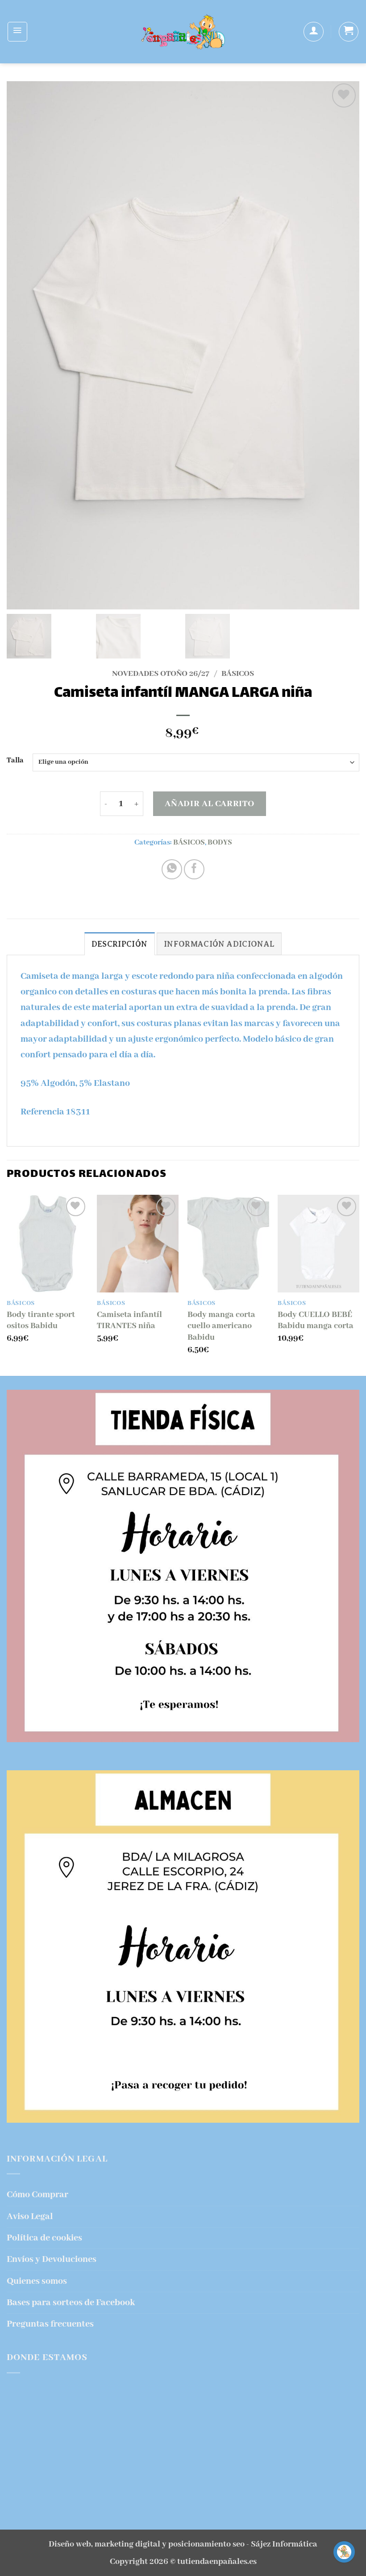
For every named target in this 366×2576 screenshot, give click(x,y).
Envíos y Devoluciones (52, 2259)
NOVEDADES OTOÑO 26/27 (161, 674)
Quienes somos (37, 2281)
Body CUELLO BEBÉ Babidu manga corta (316, 1321)
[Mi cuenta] (313, 32)
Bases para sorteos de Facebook (71, 2303)
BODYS (220, 843)
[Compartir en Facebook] (194, 870)
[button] (17, 32)
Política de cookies (44, 2238)
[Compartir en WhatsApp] (172, 870)
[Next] (359, 1284)
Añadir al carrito (209, 804)
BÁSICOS (238, 674)
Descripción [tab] (120, 944)
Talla (15, 761)
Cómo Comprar (37, 2195)
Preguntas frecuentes (50, 2324)
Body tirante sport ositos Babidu (41, 1321)
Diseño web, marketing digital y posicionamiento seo (147, 2544)
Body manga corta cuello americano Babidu (221, 1326)
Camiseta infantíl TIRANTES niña (129, 1321)
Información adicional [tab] (219, 944)
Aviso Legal (30, 2217)
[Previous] (7, 1284)
